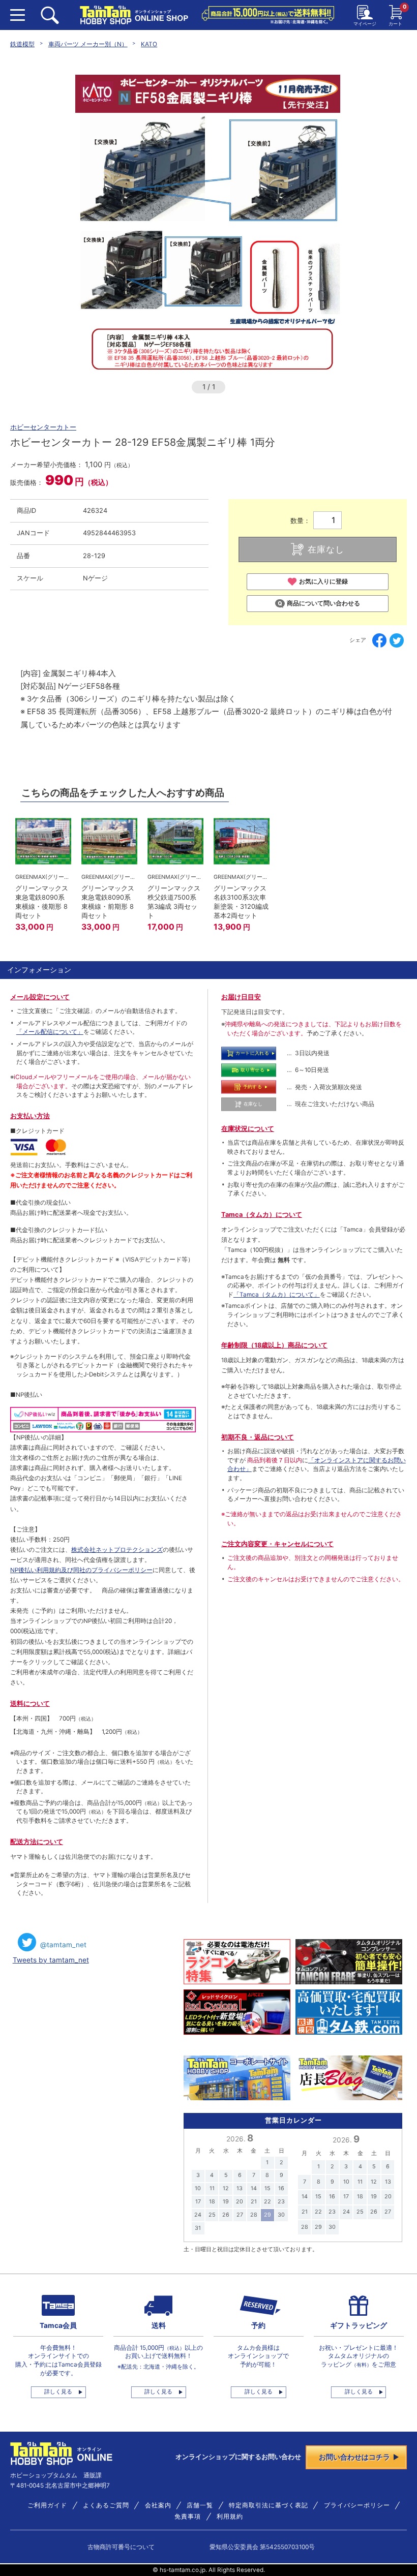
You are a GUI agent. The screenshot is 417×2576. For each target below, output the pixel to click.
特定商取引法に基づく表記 (269, 2505)
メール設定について (40, 997)
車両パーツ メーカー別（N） (88, 44)
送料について (30, 1704)
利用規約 (230, 2517)
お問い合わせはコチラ (354, 2457)
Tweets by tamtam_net (51, 1960)
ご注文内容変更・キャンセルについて (277, 1544)
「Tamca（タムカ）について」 (277, 1295)
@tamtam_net (63, 1945)
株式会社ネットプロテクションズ (117, 1550)
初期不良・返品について (258, 1437)
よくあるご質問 (106, 2505)
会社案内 (158, 2505)
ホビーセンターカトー (43, 427)
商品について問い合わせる (323, 603)
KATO (149, 44)
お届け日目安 (241, 997)
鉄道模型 (22, 44)
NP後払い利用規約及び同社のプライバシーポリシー (81, 1570)
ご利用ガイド (47, 2505)
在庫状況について (248, 1129)
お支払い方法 (30, 1116)
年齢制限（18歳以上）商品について (274, 1345)
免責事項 (188, 2517)
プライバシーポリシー (357, 2505)
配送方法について (37, 1842)
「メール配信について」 (50, 1032)
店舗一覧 (200, 2505)
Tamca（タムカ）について (262, 1215)
